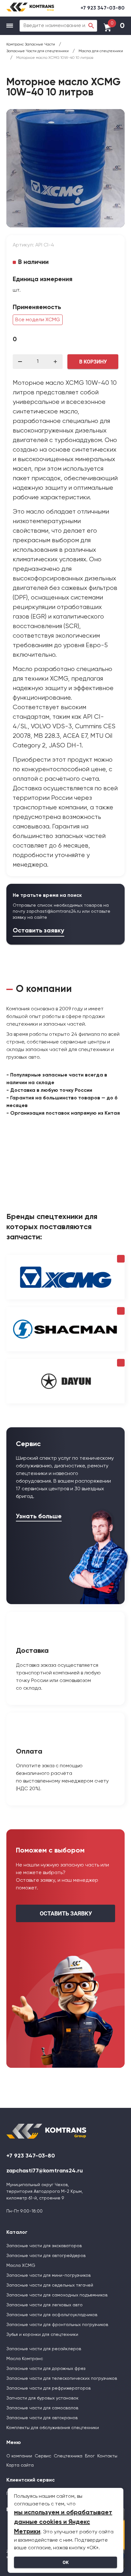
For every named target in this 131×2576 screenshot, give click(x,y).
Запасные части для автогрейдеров (46, 2256)
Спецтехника (68, 2456)
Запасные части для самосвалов (42, 2408)
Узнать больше (39, 1517)
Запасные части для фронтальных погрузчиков (57, 2325)
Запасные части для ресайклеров (44, 2349)
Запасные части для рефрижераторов (48, 2388)
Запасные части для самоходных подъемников (57, 2295)
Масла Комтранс (25, 2359)
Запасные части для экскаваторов (44, 2246)
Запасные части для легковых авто (45, 2305)
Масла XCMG (21, 2266)
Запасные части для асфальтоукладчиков (52, 2315)
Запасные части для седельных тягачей (50, 2285)
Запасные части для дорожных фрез (46, 2369)
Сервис (43, 2456)
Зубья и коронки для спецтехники (42, 2335)
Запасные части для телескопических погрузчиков (62, 2379)
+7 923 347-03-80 (103, 8)
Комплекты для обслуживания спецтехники (53, 2428)
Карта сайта (20, 2465)
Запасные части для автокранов (42, 2418)
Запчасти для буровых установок (42, 2398)
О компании (19, 2456)
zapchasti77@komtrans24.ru (45, 2171)
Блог (90, 2456)
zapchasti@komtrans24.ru (54, 911)
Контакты (107, 2456)
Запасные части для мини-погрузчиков (48, 2275)
